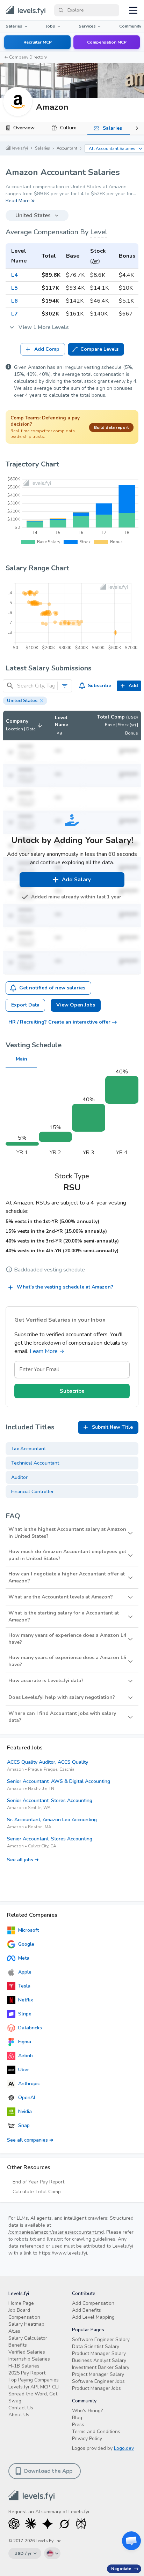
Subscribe (99, 686)
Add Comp (47, 349)
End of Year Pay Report (38, 2182)
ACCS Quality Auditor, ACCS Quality (48, 1762)
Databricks (30, 2028)
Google (26, 1944)
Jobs (51, 26)
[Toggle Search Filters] (65, 686)
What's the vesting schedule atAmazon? (65, 1287)
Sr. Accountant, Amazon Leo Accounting (52, 1820)
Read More (18, 201)
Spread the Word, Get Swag (33, 2397)
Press (78, 2425)
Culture (68, 128)
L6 (15, 301)
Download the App (48, 2471)
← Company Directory (26, 57)
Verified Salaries (27, 2352)
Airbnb (26, 2056)
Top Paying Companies (34, 2380)
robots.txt (25, 2239)
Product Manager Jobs (96, 2388)
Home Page (21, 2303)
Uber (24, 2070)
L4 (15, 275)
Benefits (18, 2345)
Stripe (25, 2014)
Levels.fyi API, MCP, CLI (34, 2387)
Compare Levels (99, 349)
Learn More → (47, 1351)
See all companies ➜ (30, 2140)
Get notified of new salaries (52, 988)
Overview (24, 128)
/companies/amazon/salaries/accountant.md (56, 2232)
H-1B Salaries (24, 2366)
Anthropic (29, 2084)
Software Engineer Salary (101, 2339)
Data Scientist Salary (96, 2346)
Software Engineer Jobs (98, 2381)
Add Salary (76, 880)
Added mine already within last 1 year (76, 897)
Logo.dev (124, 2448)
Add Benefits (87, 2310)
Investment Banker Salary (101, 2367)
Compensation (24, 2317)
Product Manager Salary (99, 2353)
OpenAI (27, 2098)
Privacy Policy (87, 2438)
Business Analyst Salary (99, 2360)
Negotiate (121, 2569)
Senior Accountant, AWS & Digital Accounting (59, 1781)
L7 (15, 314)
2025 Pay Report (27, 2373)
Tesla (24, 1986)
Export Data (25, 1005)
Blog (77, 2418)
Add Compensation (93, 2303)
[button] (25, 701)
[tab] (22, 128)
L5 (15, 288)
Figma (25, 2042)
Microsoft (28, 1930)
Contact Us (21, 2408)
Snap (24, 2125)
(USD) (132, 717)
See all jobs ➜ (23, 1860)
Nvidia (25, 2111)
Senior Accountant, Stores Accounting (50, 1800)
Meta (24, 1958)
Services (87, 26)
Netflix (26, 2000)
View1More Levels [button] (44, 327)
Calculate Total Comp (37, 2192)
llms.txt (55, 2239)
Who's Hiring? (87, 2411)
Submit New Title (112, 1427)
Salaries (14, 26)
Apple (25, 1972)
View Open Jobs (76, 1005)
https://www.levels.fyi (63, 2253)
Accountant (67, 148)
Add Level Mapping (93, 2317)
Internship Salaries (29, 2359)
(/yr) (95, 261)
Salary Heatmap (26, 2324)
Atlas (14, 2331)
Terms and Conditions (96, 2431)
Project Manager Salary (98, 2374)
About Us (19, 2415)
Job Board (19, 2310)
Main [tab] (21, 1059)
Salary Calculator (28, 2338)
